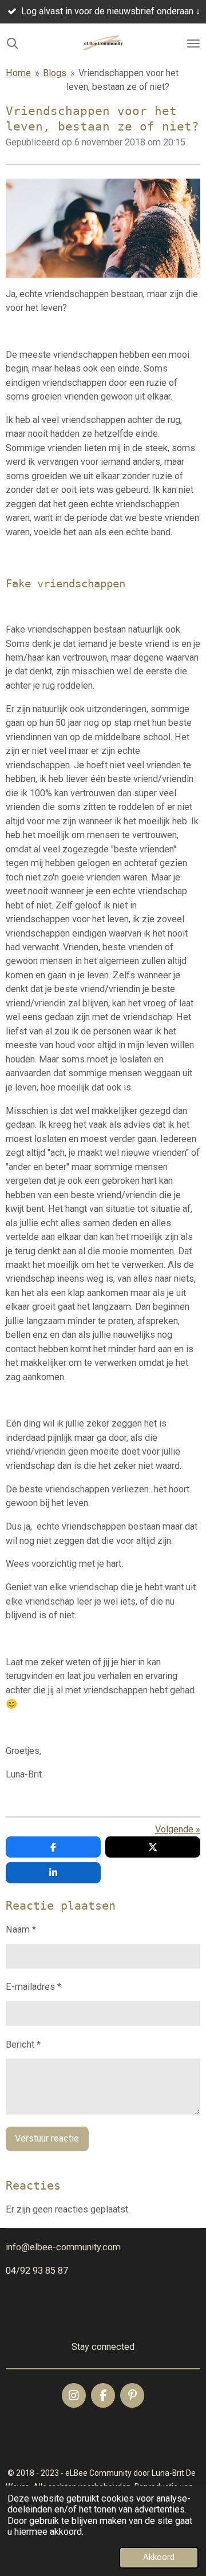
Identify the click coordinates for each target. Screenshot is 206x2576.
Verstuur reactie (47, 2138)
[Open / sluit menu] (193, 44)
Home (18, 73)
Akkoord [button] (159, 2557)
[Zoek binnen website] (13, 44)
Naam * (21, 1929)
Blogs (55, 73)
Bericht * (23, 2044)
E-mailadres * (33, 1987)
